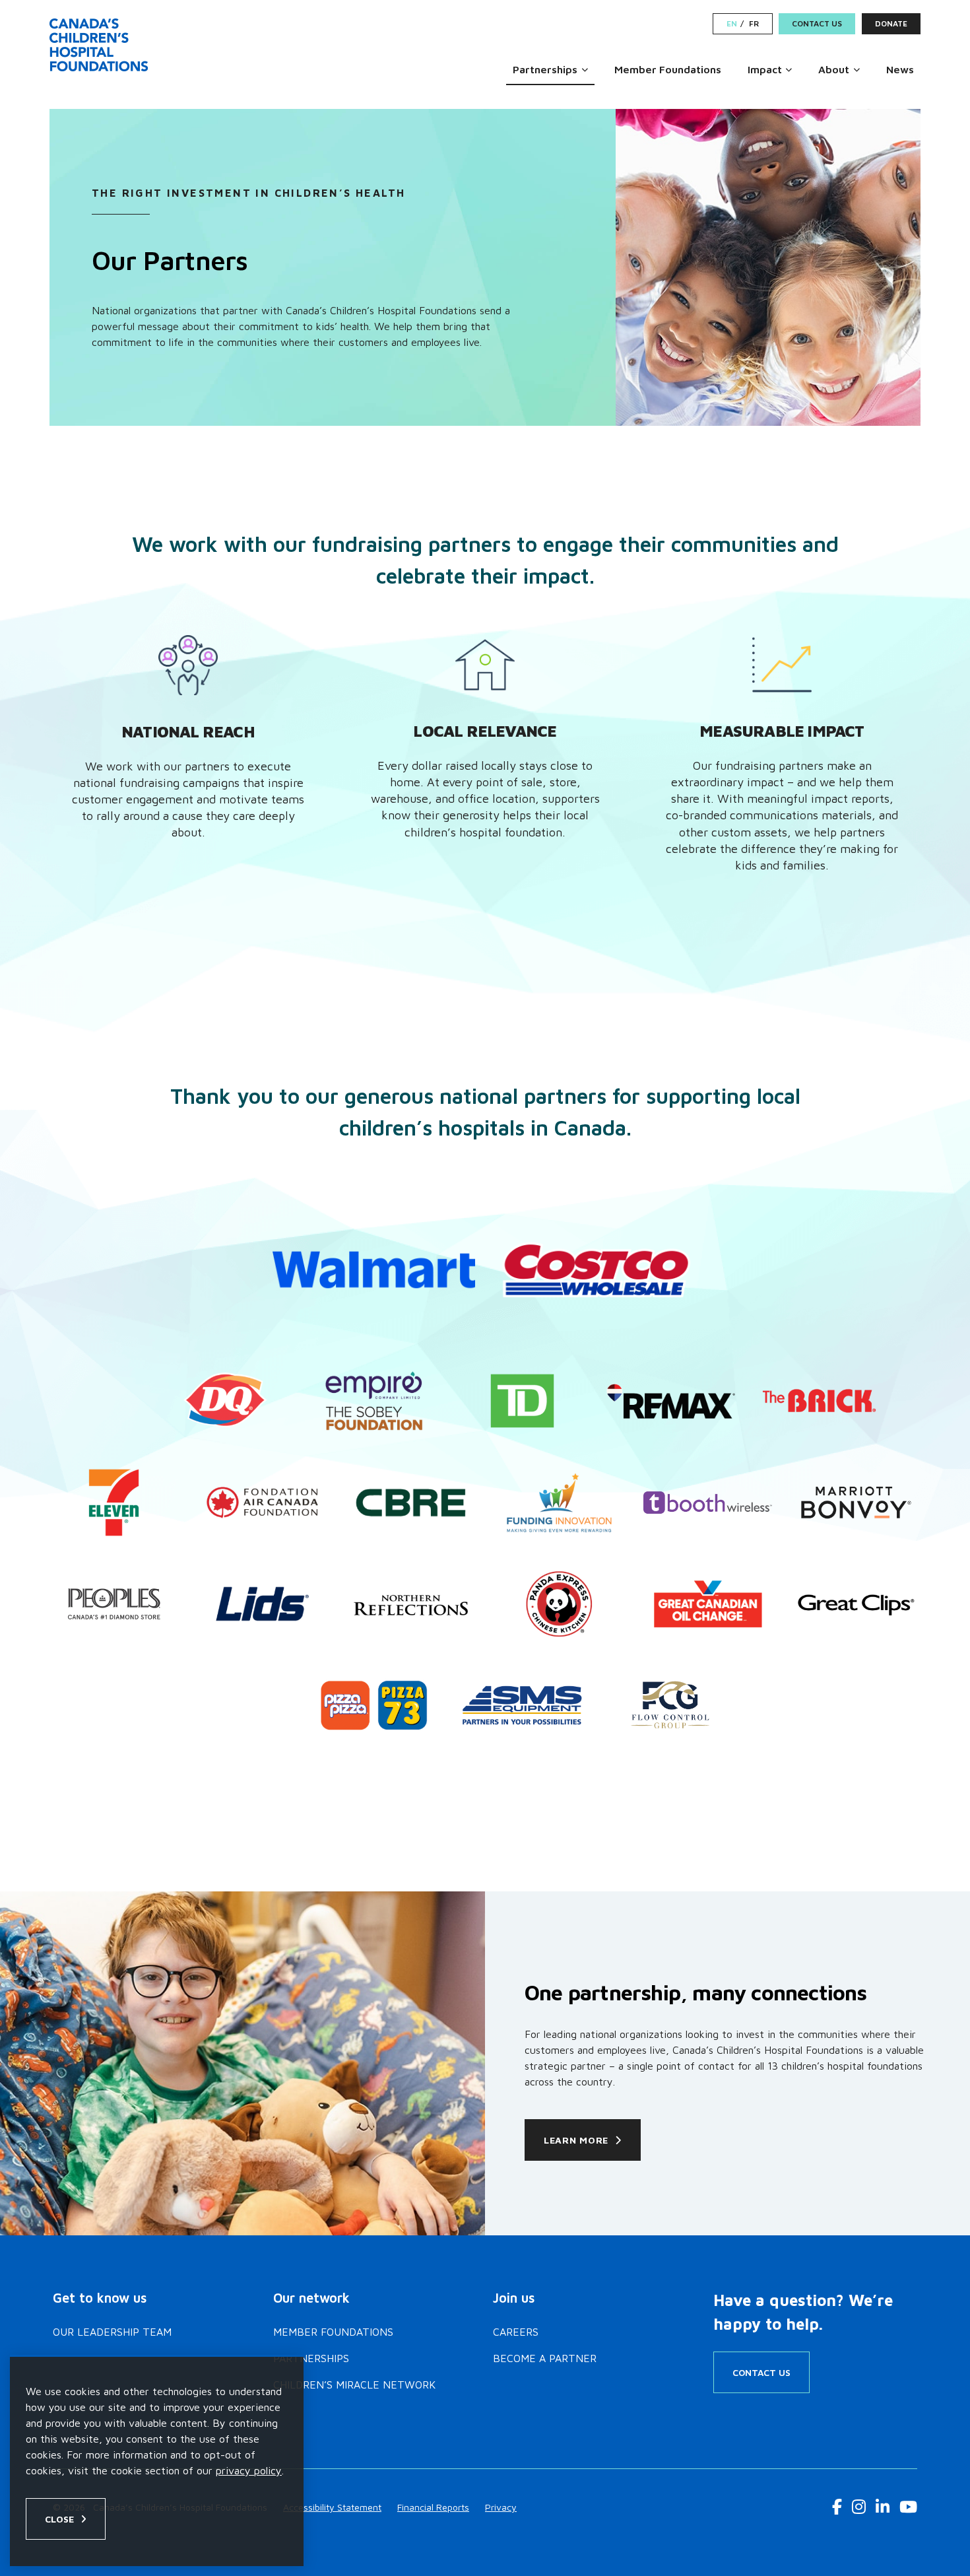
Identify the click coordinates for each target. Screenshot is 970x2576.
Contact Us (817, 23)
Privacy (501, 2507)
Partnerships (545, 69)
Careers (516, 2332)
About (834, 69)
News (900, 69)
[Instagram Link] (859, 2507)
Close (59, 2519)
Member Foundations (668, 69)
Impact (765, 69)
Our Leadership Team (112, 2332)
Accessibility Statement (332, 2507)
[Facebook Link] (837, 2507)
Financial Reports (433, 2507)
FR (754, 24)
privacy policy (249, 2470)
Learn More (576, 2140)
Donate (891, 23)
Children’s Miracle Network (354, 2385)
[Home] (101, 45)
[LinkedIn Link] (883, 2507)
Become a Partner (545, 2358)
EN (732, 24)
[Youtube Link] (908, 2507)
